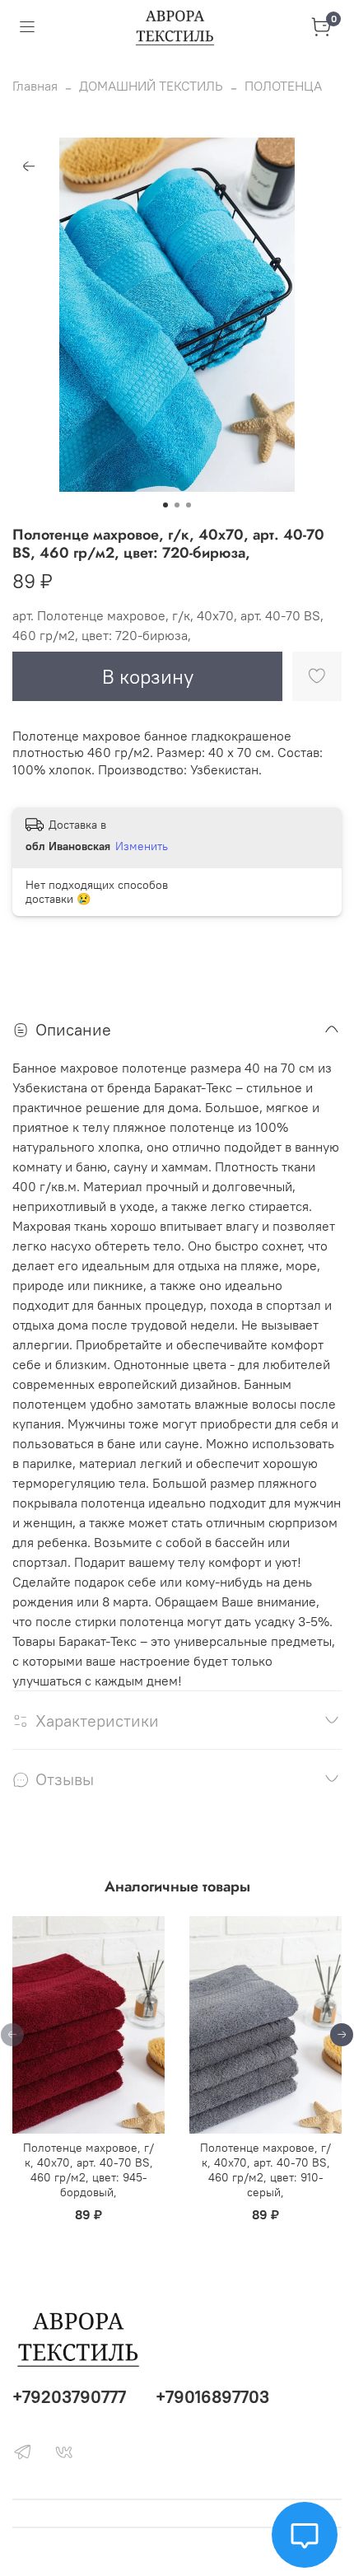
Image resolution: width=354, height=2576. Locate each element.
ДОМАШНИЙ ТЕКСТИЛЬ (151, 86)
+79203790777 (69, 2397)
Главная (35, 86)
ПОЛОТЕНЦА (283, 86)
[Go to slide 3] (189, 505)
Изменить (142, 846)
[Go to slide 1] (165, 505)
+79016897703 (212, 2397)
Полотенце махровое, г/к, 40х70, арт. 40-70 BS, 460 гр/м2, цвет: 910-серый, (265, 2170)
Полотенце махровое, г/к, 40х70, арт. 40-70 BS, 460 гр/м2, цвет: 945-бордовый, (88, 2170)
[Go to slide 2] (177, 505)
